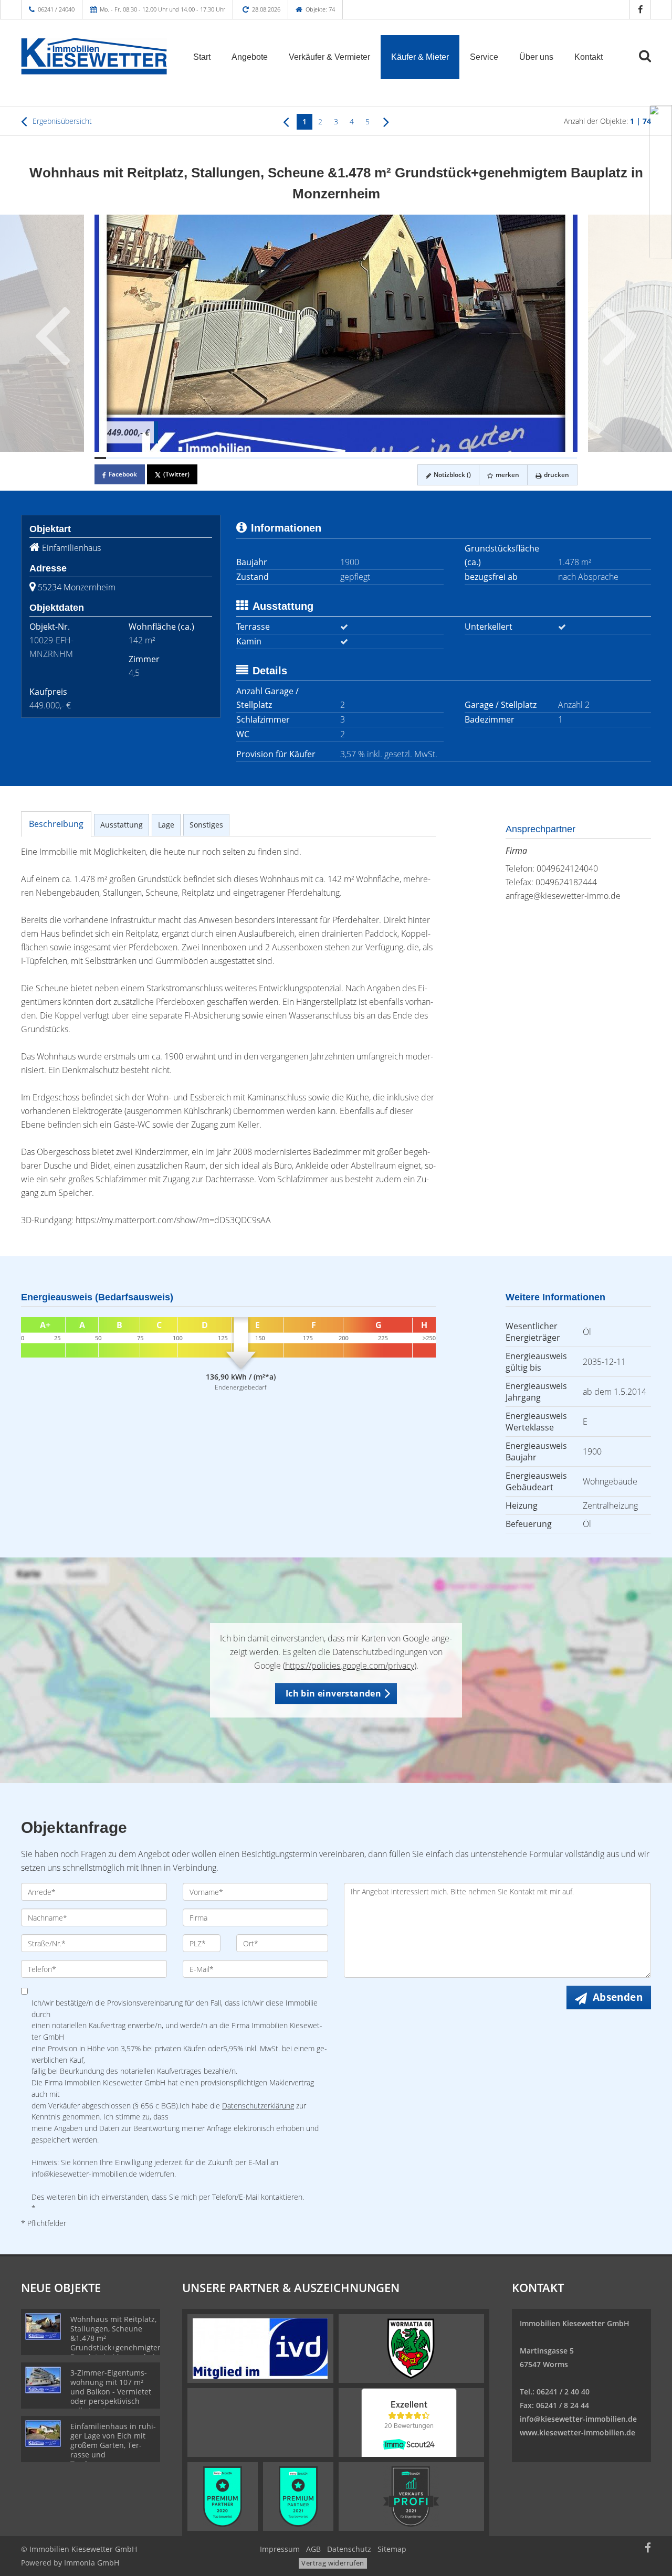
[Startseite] (94, 56)
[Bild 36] (502, 458)
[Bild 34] (479, 458)
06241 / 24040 (56, 9)
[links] (286, 121)
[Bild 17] (284, 458)
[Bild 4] (135, 458)
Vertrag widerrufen (333, 2563)
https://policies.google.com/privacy (350, 1666)
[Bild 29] (422, 458)
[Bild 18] (296, 458)
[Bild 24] (364, 458)
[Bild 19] (307, 458)
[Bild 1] (100, 458)
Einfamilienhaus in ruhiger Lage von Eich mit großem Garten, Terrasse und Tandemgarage (113, 2445)
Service (484, 57)
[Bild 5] (146, 458)
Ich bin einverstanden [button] (333, 1693)
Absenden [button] (618, 1997)
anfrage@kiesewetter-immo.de (563, 896)
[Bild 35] (491, 458)
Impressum (280, 2549)
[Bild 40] (549, 458)
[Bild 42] (572, 458)
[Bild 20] (319, 458)
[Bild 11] (215, 458)
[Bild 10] (204, 458)
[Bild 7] (169, 458)
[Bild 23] (353, 458)
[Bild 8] (181, 458)
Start (202, 57)
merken (507, 475)
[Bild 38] (526, 458)
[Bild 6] (157, 458)
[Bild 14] (250, 458)
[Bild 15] (261, 458)
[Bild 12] (227, 458)
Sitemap (392, 2549)
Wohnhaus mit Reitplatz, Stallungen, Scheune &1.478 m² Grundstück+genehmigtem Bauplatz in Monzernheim (117, 2338)
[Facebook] (640, 9)
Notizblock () (451, 475)
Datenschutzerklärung (258, 2106)
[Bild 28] (411, 458)
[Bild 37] (514, 458)
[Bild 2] (112, 458)
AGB (313, 2549)
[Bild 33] (468, 458)
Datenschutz (349, 2549)
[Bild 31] (445, 458)
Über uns (536, 57)
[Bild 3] (123, 458)
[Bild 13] (238, 458)
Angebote (250, 57)
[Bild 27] (399, 458)
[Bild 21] (330, 458)
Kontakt (589, 57)
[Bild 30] (434, 458)
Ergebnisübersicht (61, 121)
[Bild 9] (192, 458)
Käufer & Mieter (420, 57)
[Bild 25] (376, 458)
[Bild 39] (537, 458)
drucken (556, 475)
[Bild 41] (560, 458)
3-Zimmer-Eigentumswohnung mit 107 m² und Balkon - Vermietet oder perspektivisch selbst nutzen (111, 2392)
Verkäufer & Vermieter (329, 57)
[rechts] (386, 121)
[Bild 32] (457, 458)
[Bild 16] (272, 458)
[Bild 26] (387, 458)
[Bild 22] (342, 458)
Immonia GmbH (92, 2563)
